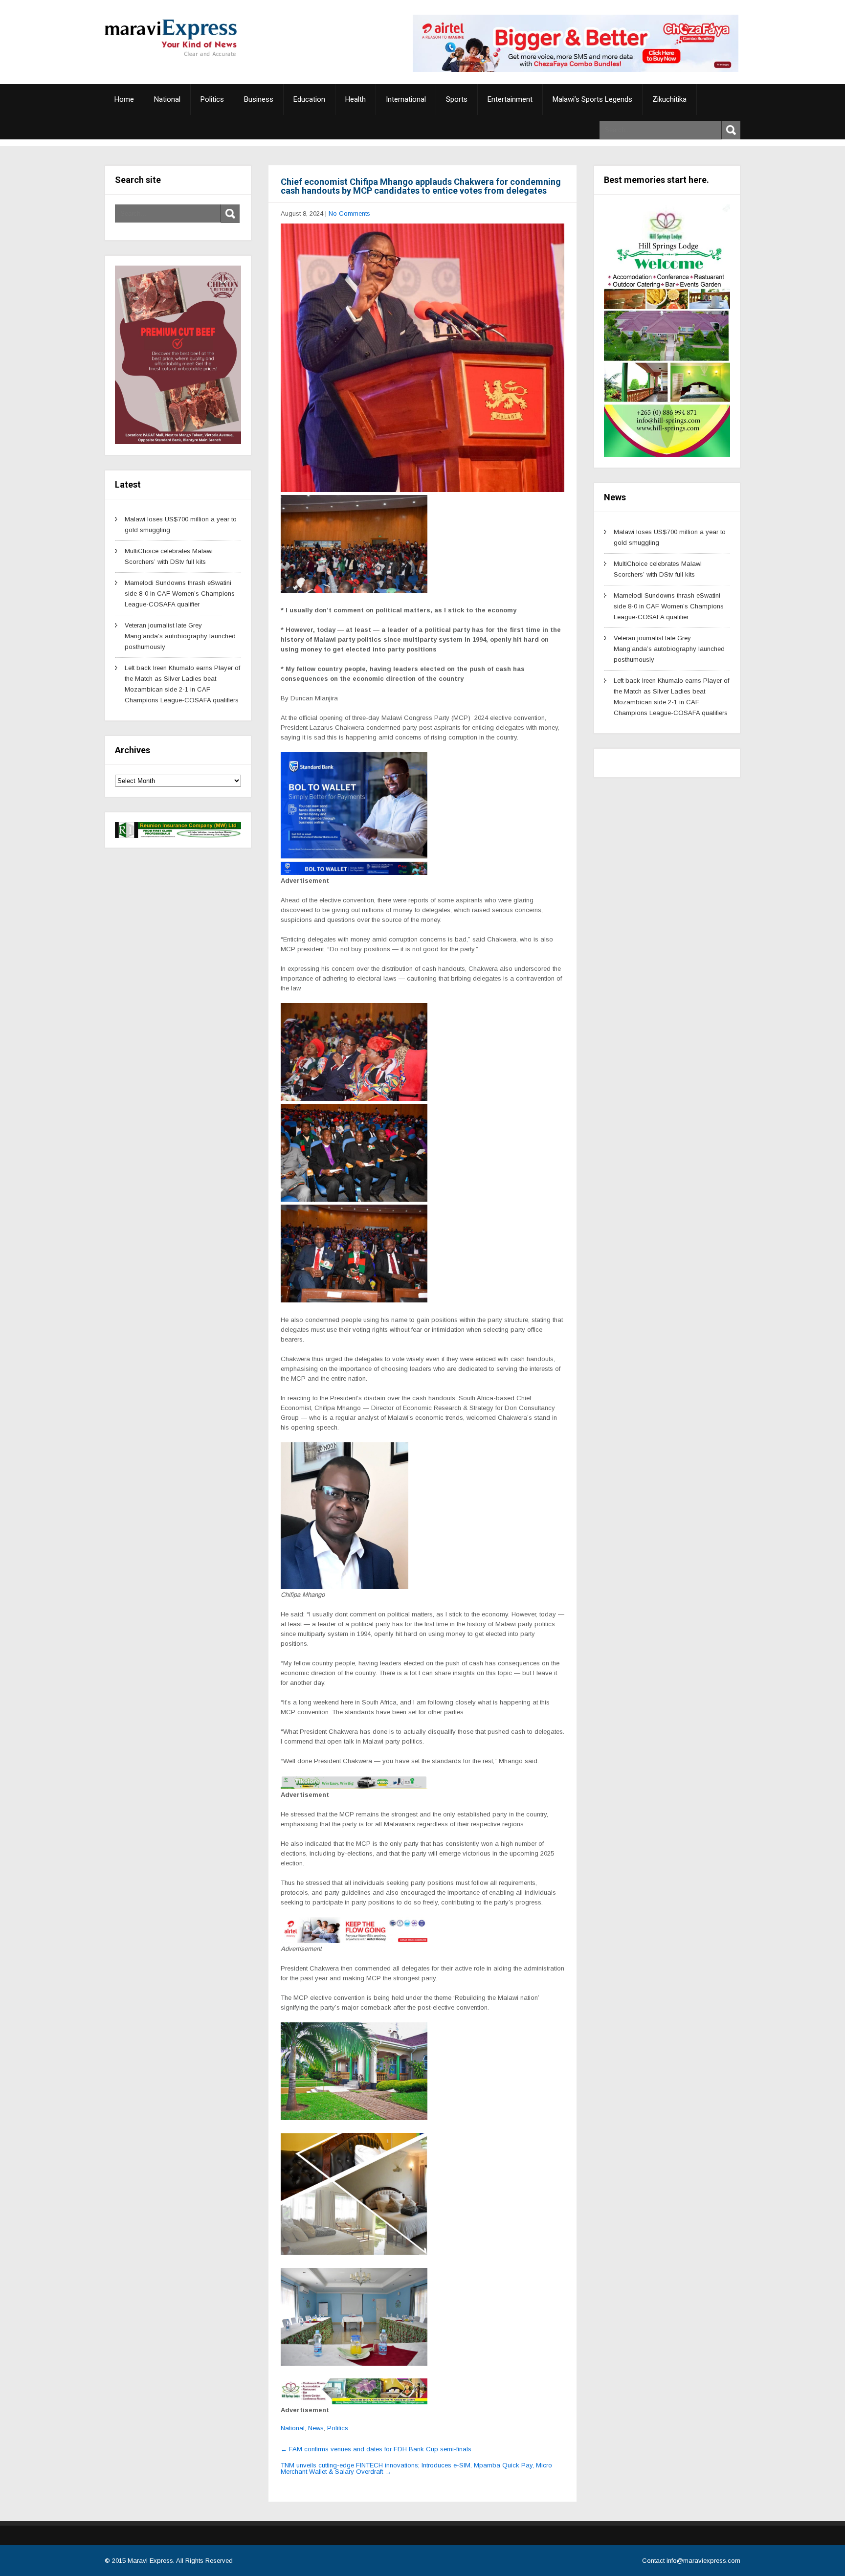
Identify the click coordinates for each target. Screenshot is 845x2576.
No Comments (349, 213)
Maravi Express (150, 2561)
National (167, 99)
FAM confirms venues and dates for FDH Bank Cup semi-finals (376, 2449)
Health (356, 99)
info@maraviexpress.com (703, 2561)
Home (124, 99)
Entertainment (510, 99)
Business (259, 99)
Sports (457, 99)
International (406, 99)
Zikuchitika (669, 99)
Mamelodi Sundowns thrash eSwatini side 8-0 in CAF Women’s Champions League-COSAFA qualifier (180, 594)
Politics (212, 99)
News (316, 2428)
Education (309, 99)
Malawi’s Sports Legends (592, 99)
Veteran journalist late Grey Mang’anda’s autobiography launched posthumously (180, 636)
